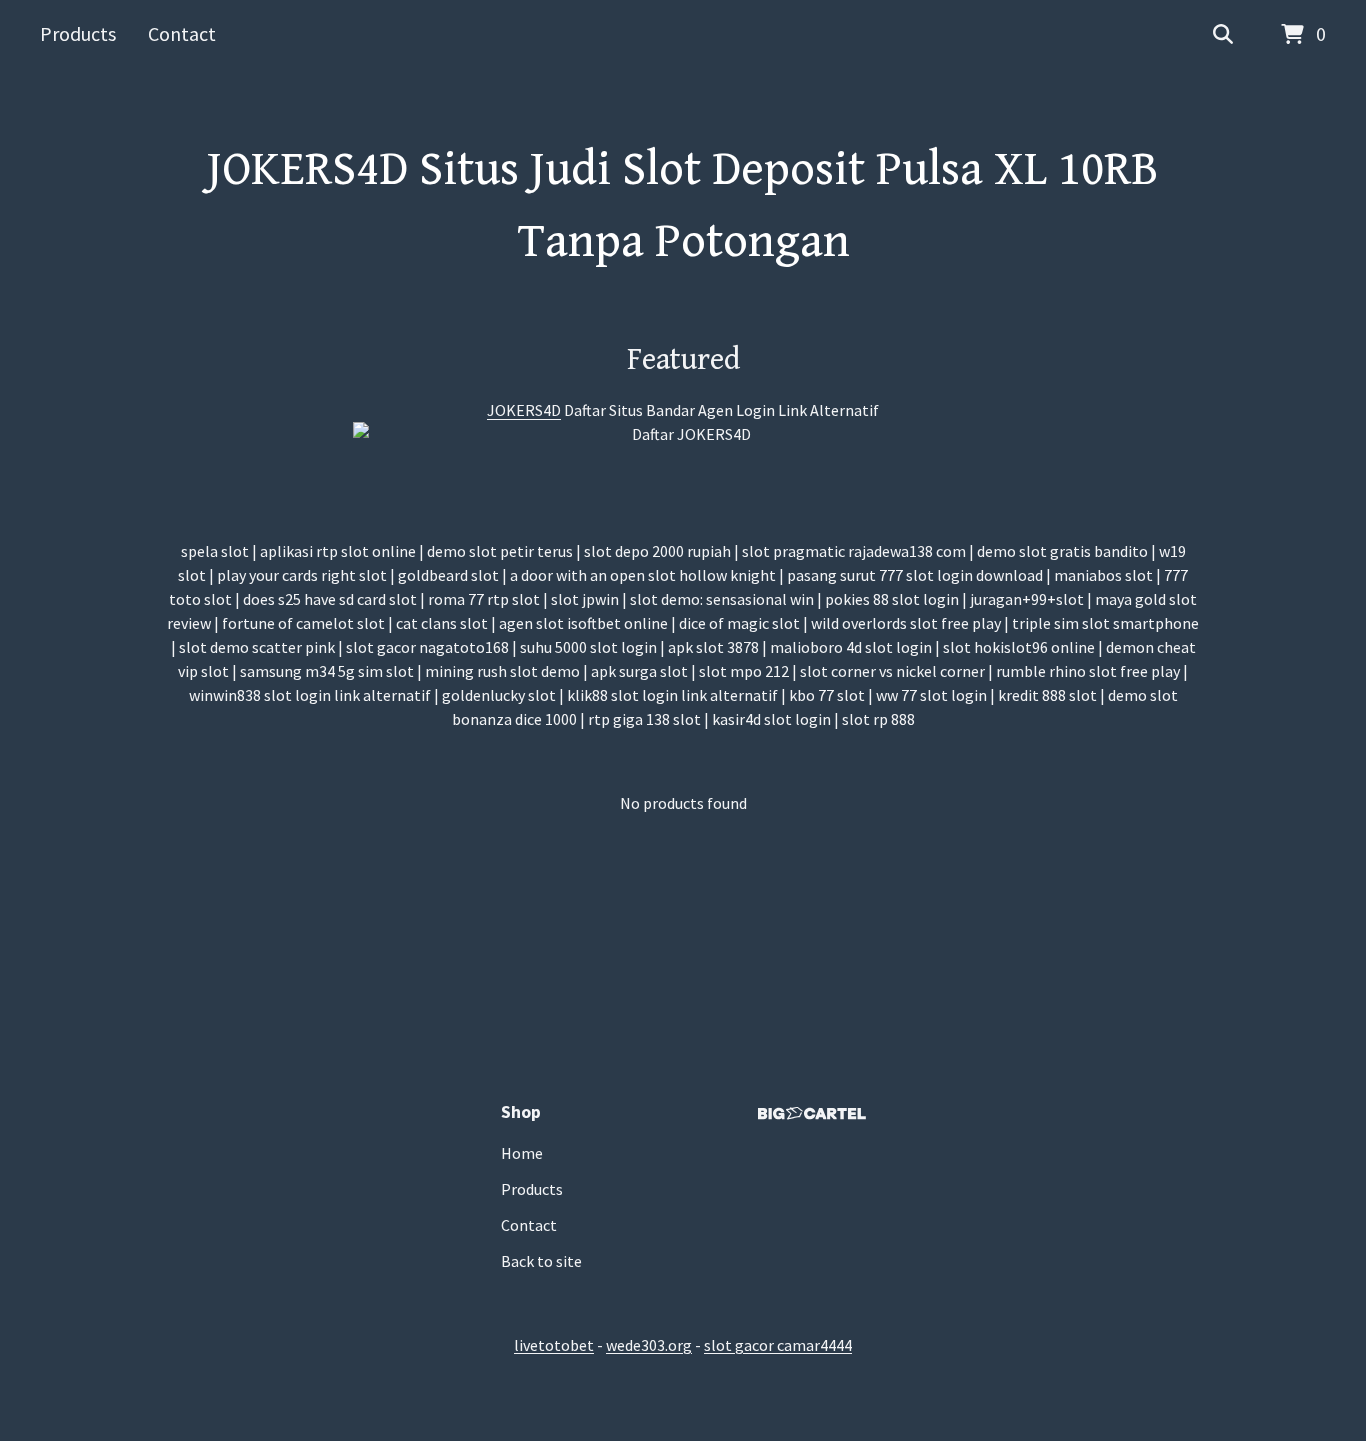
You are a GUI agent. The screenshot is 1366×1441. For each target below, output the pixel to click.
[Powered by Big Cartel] (812, 1113)
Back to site (541, 1261)
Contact (182, 33)
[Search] (1223, 35)
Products (78, 33)
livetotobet (554, 1345)
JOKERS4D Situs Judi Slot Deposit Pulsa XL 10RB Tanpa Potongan (683, 206)
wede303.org (649, 1345)
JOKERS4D (524, 410)
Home (522, 1153)
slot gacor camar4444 (778, 1345)
